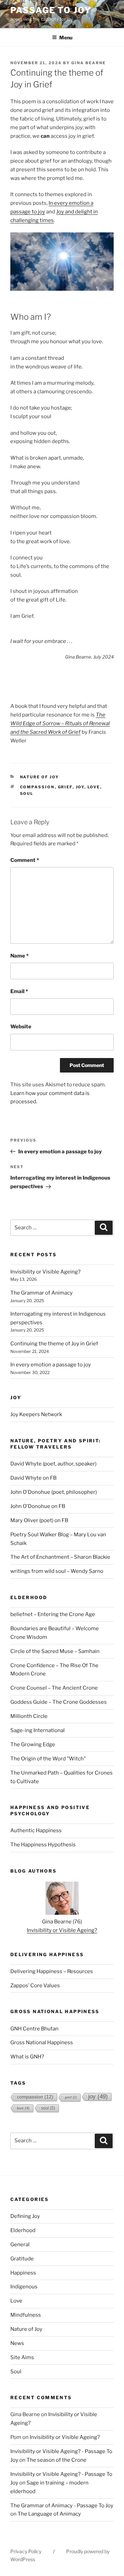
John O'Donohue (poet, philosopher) (54, 1492)
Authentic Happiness (36, 1830)
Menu (66, 37)
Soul (16, 2372)
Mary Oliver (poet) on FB (39, 1520)
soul (27, 794)
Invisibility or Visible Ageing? (45, 1272)
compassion (37, 787)
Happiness (23, 2273)
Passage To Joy (51, 10)
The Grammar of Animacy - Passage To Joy (62, 2506)
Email (19, 991)
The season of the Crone (56, 2460)
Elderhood (23, 2230)
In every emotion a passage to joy (51, 1365)
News (17, 2343)
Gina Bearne (89, 63)
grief (65, 787)
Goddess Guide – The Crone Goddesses (59, 1702)
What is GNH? (27, 2057)
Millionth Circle (29, 1716)
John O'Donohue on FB (38, 1506)
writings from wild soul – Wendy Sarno (57, 1571)
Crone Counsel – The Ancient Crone (54, 1688)
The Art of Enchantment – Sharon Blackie (60, 1557)
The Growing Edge (33, 1744)
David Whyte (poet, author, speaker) (53, 1464)
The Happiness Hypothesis (43, 1845)
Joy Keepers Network (36, 1414)
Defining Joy (25, 2216)
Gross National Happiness (42, 2042)
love (94, 787)
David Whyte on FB (33, 1478)
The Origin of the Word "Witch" (48, 1759)
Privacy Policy (26, 2551)
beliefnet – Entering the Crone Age (53, 1614)
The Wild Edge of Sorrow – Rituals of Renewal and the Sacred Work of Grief (60, 723)
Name (19, 956)
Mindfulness (26, 2315)
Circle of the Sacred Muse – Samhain (55, 1651)
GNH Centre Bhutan (34, 2029)
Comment (25, 860)
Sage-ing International (38, 1730)
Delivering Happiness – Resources (52, 1971)
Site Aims (22, 2357)
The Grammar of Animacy (42, 1293)
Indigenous (24, 2287)
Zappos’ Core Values (35, 1986)
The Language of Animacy (49, 2514)
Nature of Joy (40, 777)
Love (16, 2301)
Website (21, 1027)
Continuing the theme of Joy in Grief (54, 1344)
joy (80, 787)
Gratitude (22, 2259)
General (20, 2245)
